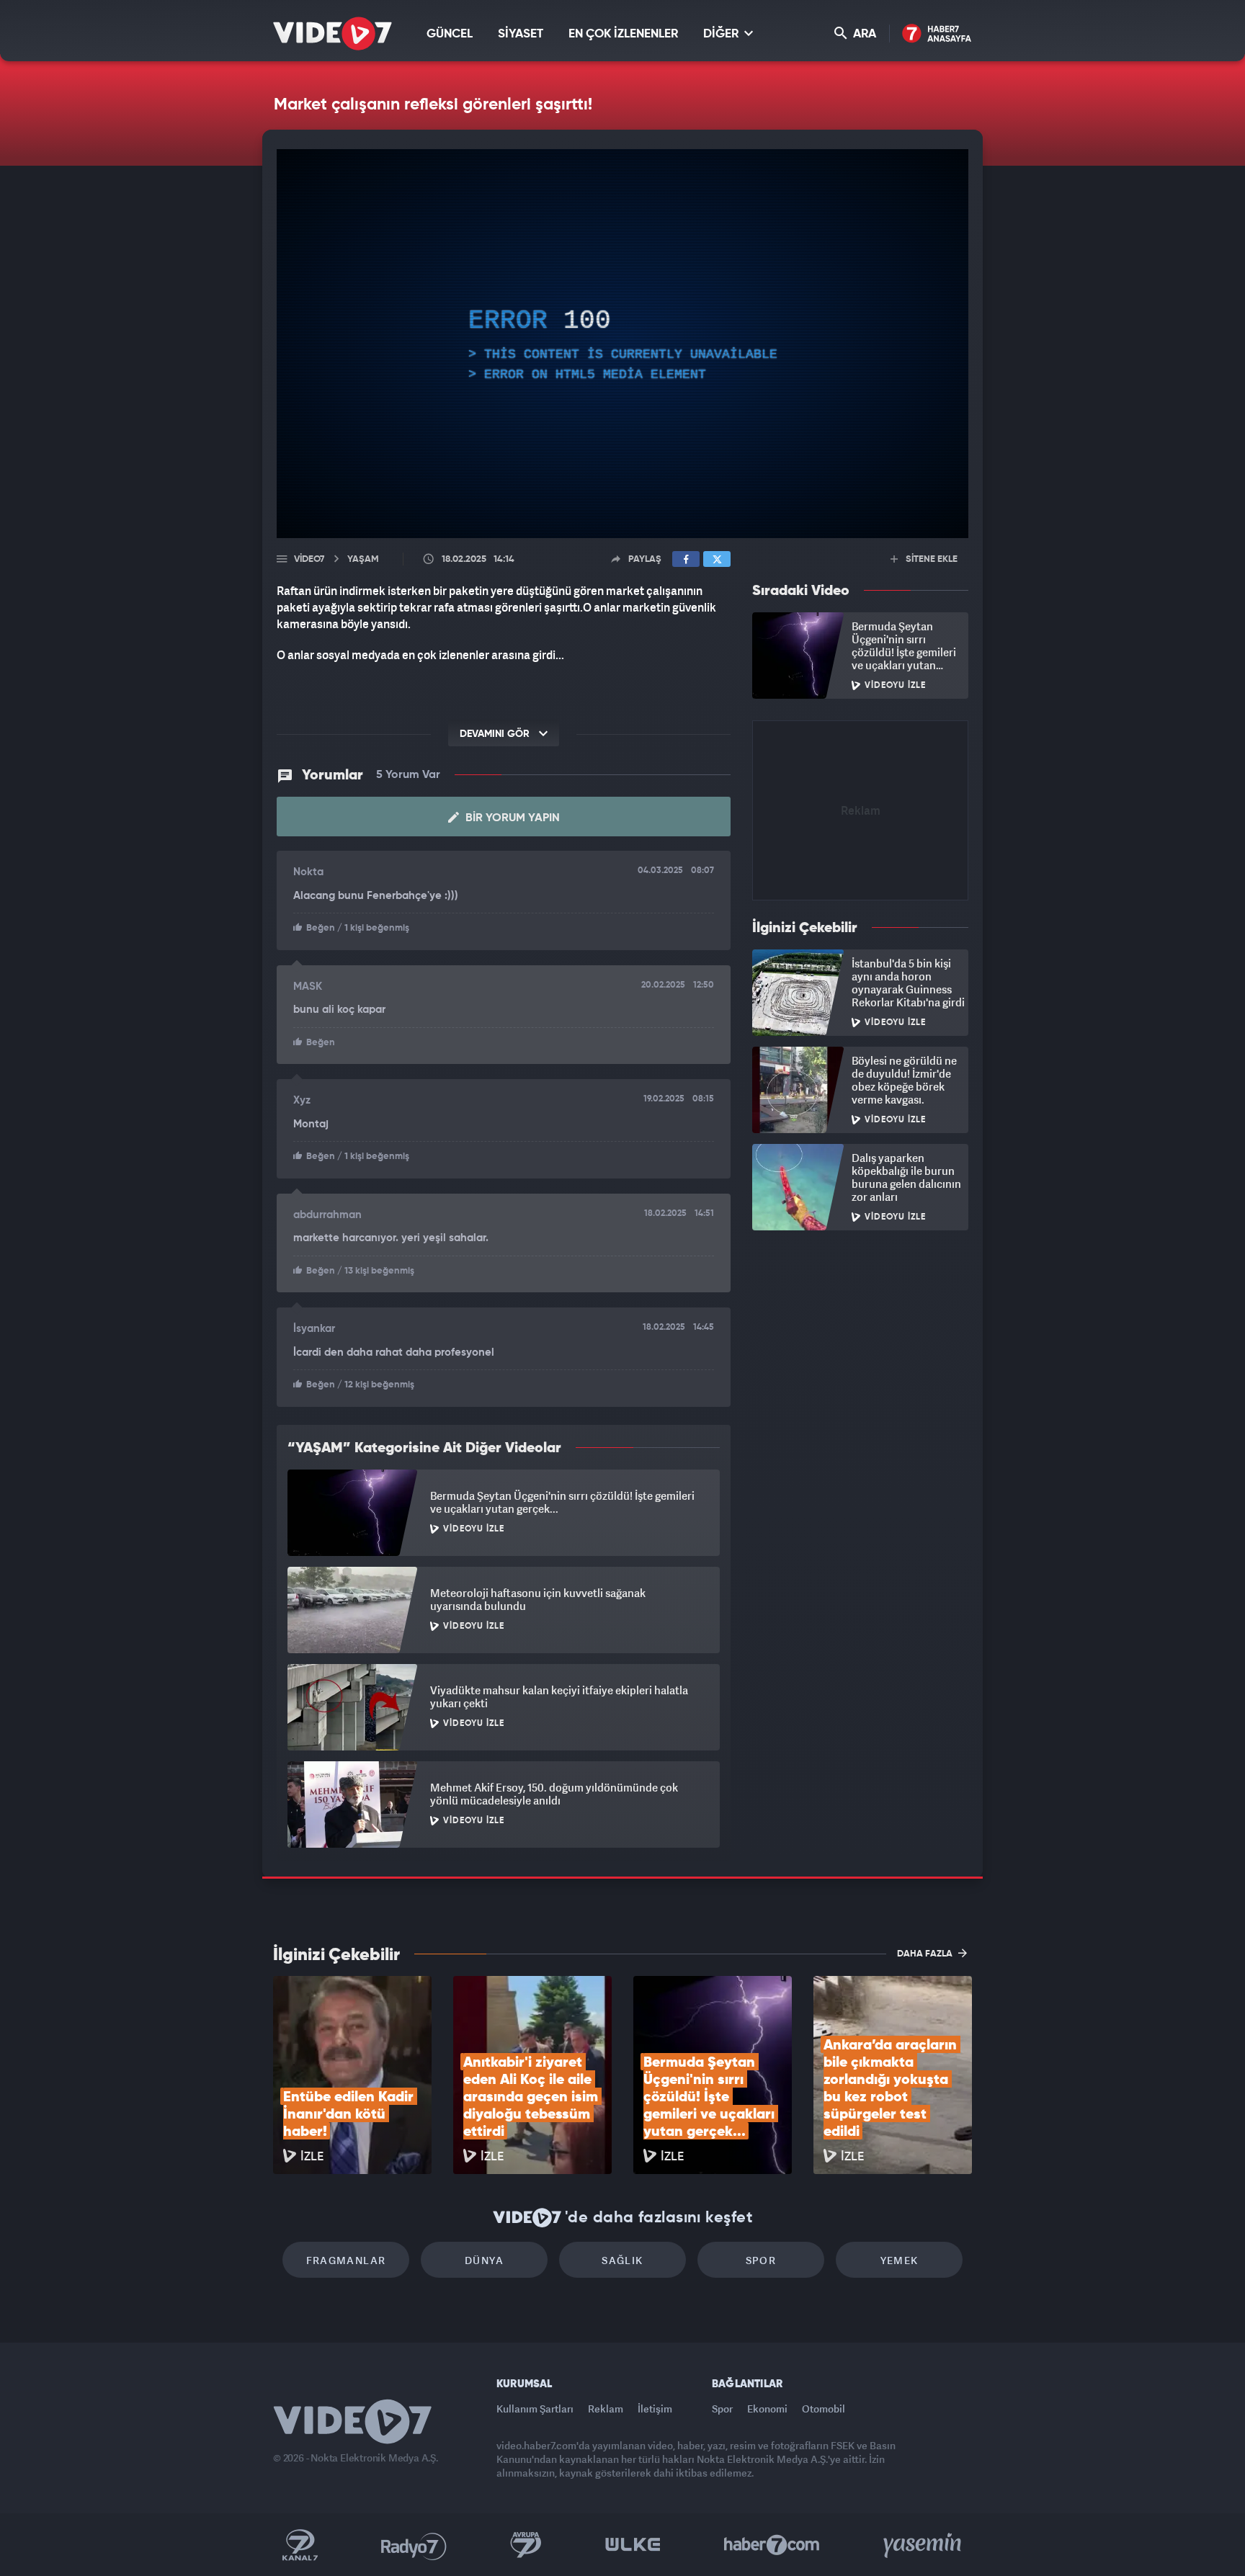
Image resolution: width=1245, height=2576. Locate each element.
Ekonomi (767, 2409)
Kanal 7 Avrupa (526, 2545)
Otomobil (824, 2409)
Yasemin (924, 2545)
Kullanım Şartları (535, 2409)
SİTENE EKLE (931, 559)
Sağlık (622, 2260)
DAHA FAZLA (926, 1954)
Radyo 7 (414, 2545)
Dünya (484, 2260)
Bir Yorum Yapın (511, 818)
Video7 (309, 559)
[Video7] (333, 33)
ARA (863, 34)
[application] (622, 344)
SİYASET (521, 34)
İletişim (655, 2409)
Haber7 (772, 2545)
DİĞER (722, 34)
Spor (761, 2260)
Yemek (900, 2260)
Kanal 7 (300, 2545)
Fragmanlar (346, 2260)
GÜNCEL (450, 34)
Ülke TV (633, 2545)
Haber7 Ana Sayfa (937, 34)
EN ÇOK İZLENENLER (623, 34)
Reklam (606, 2409)
